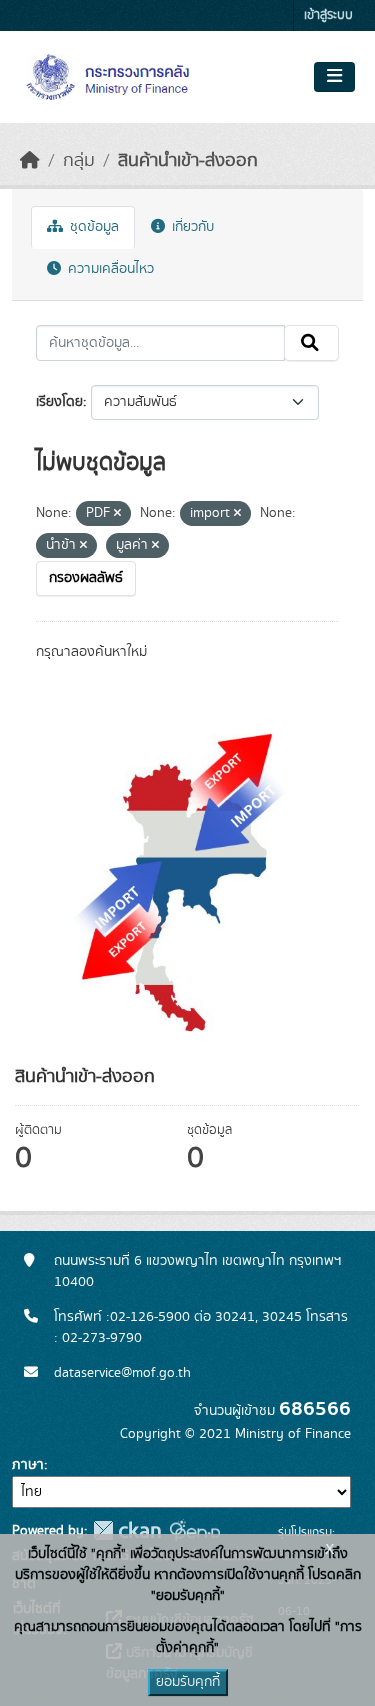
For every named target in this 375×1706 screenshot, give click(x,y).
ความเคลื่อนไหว (109, 269)
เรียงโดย (59, 402)
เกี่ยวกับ (191, 227)
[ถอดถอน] (117, 514)
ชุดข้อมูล (92, 227)
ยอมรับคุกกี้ (188, 1682)
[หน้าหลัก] (30, 161)
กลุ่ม (79, 161)
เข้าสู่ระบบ (328, 15)
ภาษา (28, 1465)
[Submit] (311, 343)
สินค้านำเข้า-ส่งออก (188, 161)
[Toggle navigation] (334, 77)
